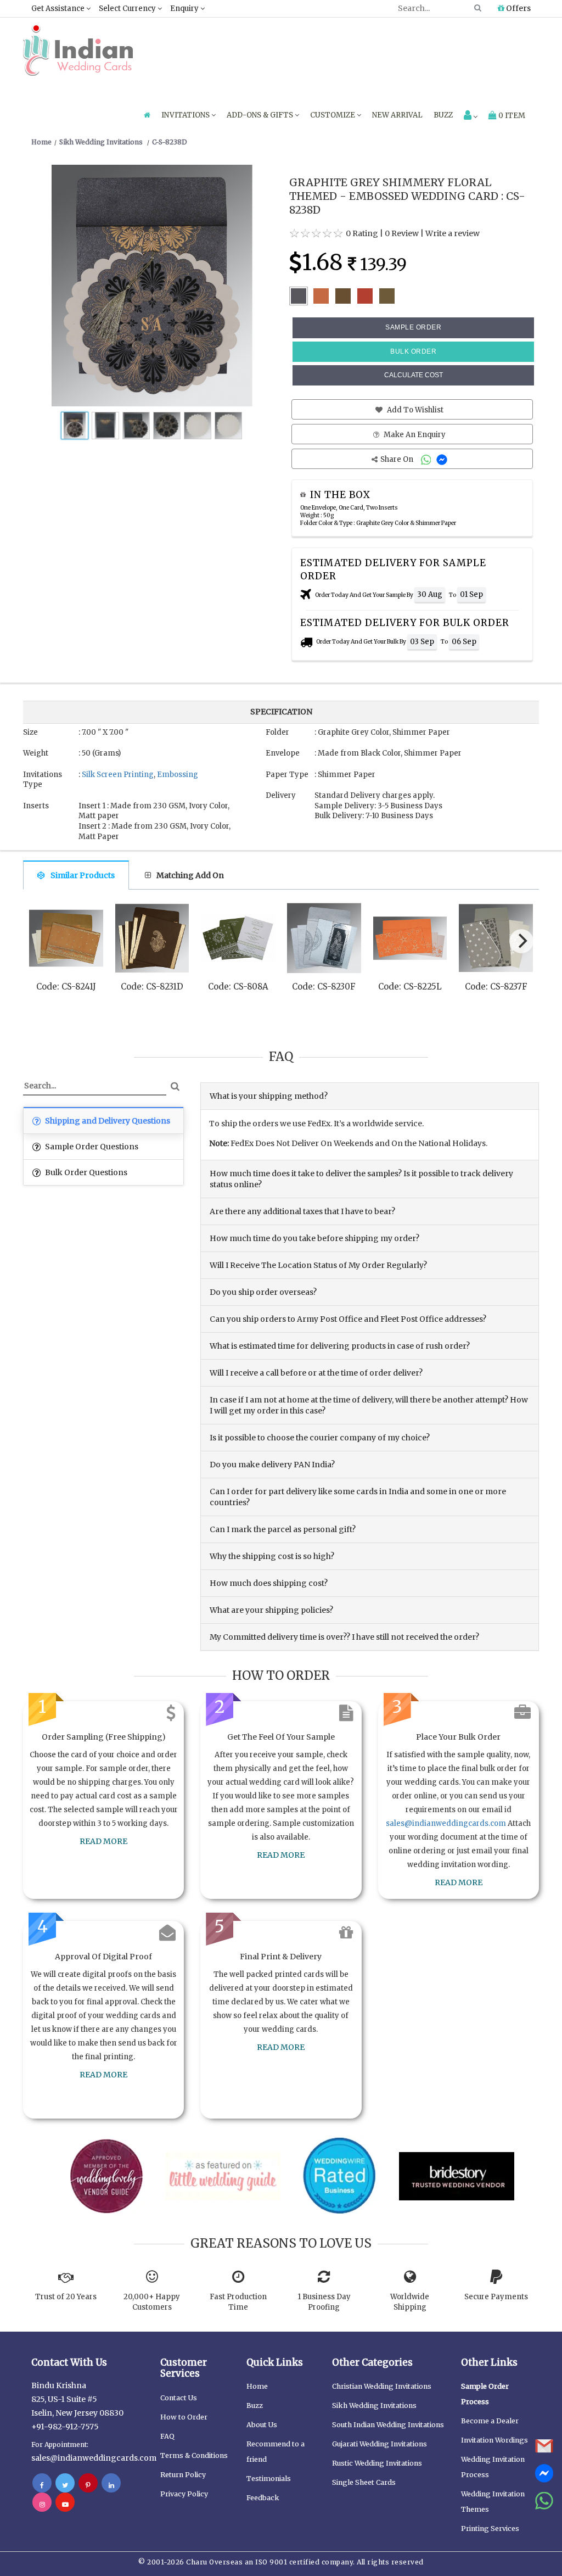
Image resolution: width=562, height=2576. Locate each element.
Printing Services (490, 2528)
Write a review (453, 233)
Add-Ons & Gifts (261, 115)
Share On (398, 459)
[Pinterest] (88, 2485)
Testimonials (269, 2479)
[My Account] (471, 116)
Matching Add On (190, 875)
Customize (333, 115)
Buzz (443, 115)
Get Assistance (59, 9)
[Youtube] (65, 2504)
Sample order (413, 327)
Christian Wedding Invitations (382, 2386)
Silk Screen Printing (118, 775)
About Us (262, 2425)
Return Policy (183, 2475)
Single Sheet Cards (364, 2482)
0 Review (402, 233)
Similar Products (83, 875)
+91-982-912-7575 (65, 2427)
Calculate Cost (414, 375)
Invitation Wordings (494, 2440)
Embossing (178, 775)
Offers (518, 8)
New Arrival (397, 115)
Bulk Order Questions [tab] (85, 1172)
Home (257, 2386)
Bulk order (413, 351)
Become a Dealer (490, 2421)
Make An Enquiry (414, 435)
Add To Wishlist (414, 410)
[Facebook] (42, 2485)
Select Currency (128, 9)
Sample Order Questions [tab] (91, 1147)
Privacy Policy (184, 2494)
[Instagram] (42, 2504)
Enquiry (185, 9)
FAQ (167, 2436)
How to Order (184, 2417)
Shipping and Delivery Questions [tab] (107, 1121)
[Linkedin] (111, 2485)
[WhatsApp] (427, 459)
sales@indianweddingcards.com (446, 1823)
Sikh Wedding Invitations (374, 2405)
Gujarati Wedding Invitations (380, 2444)
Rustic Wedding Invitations (377, 2463)
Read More (103, 1841)
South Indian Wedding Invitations (388, 2425)
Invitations (186, 115)
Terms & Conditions (194, 2455)
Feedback (263, 2498)
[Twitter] (65, 2485)
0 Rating (362, 233)
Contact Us (179, 2398)
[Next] (521, 941)
